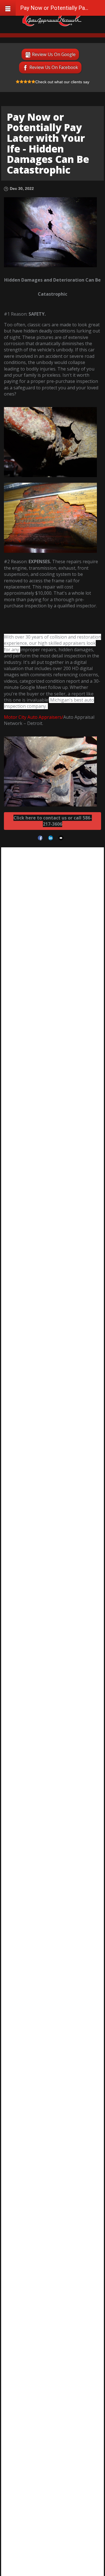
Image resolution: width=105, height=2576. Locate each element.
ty (24, 717)
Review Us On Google (54, 54)
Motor (11, 717)
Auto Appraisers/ (45, 717)
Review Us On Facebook (54, 67)
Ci (20, 717)
